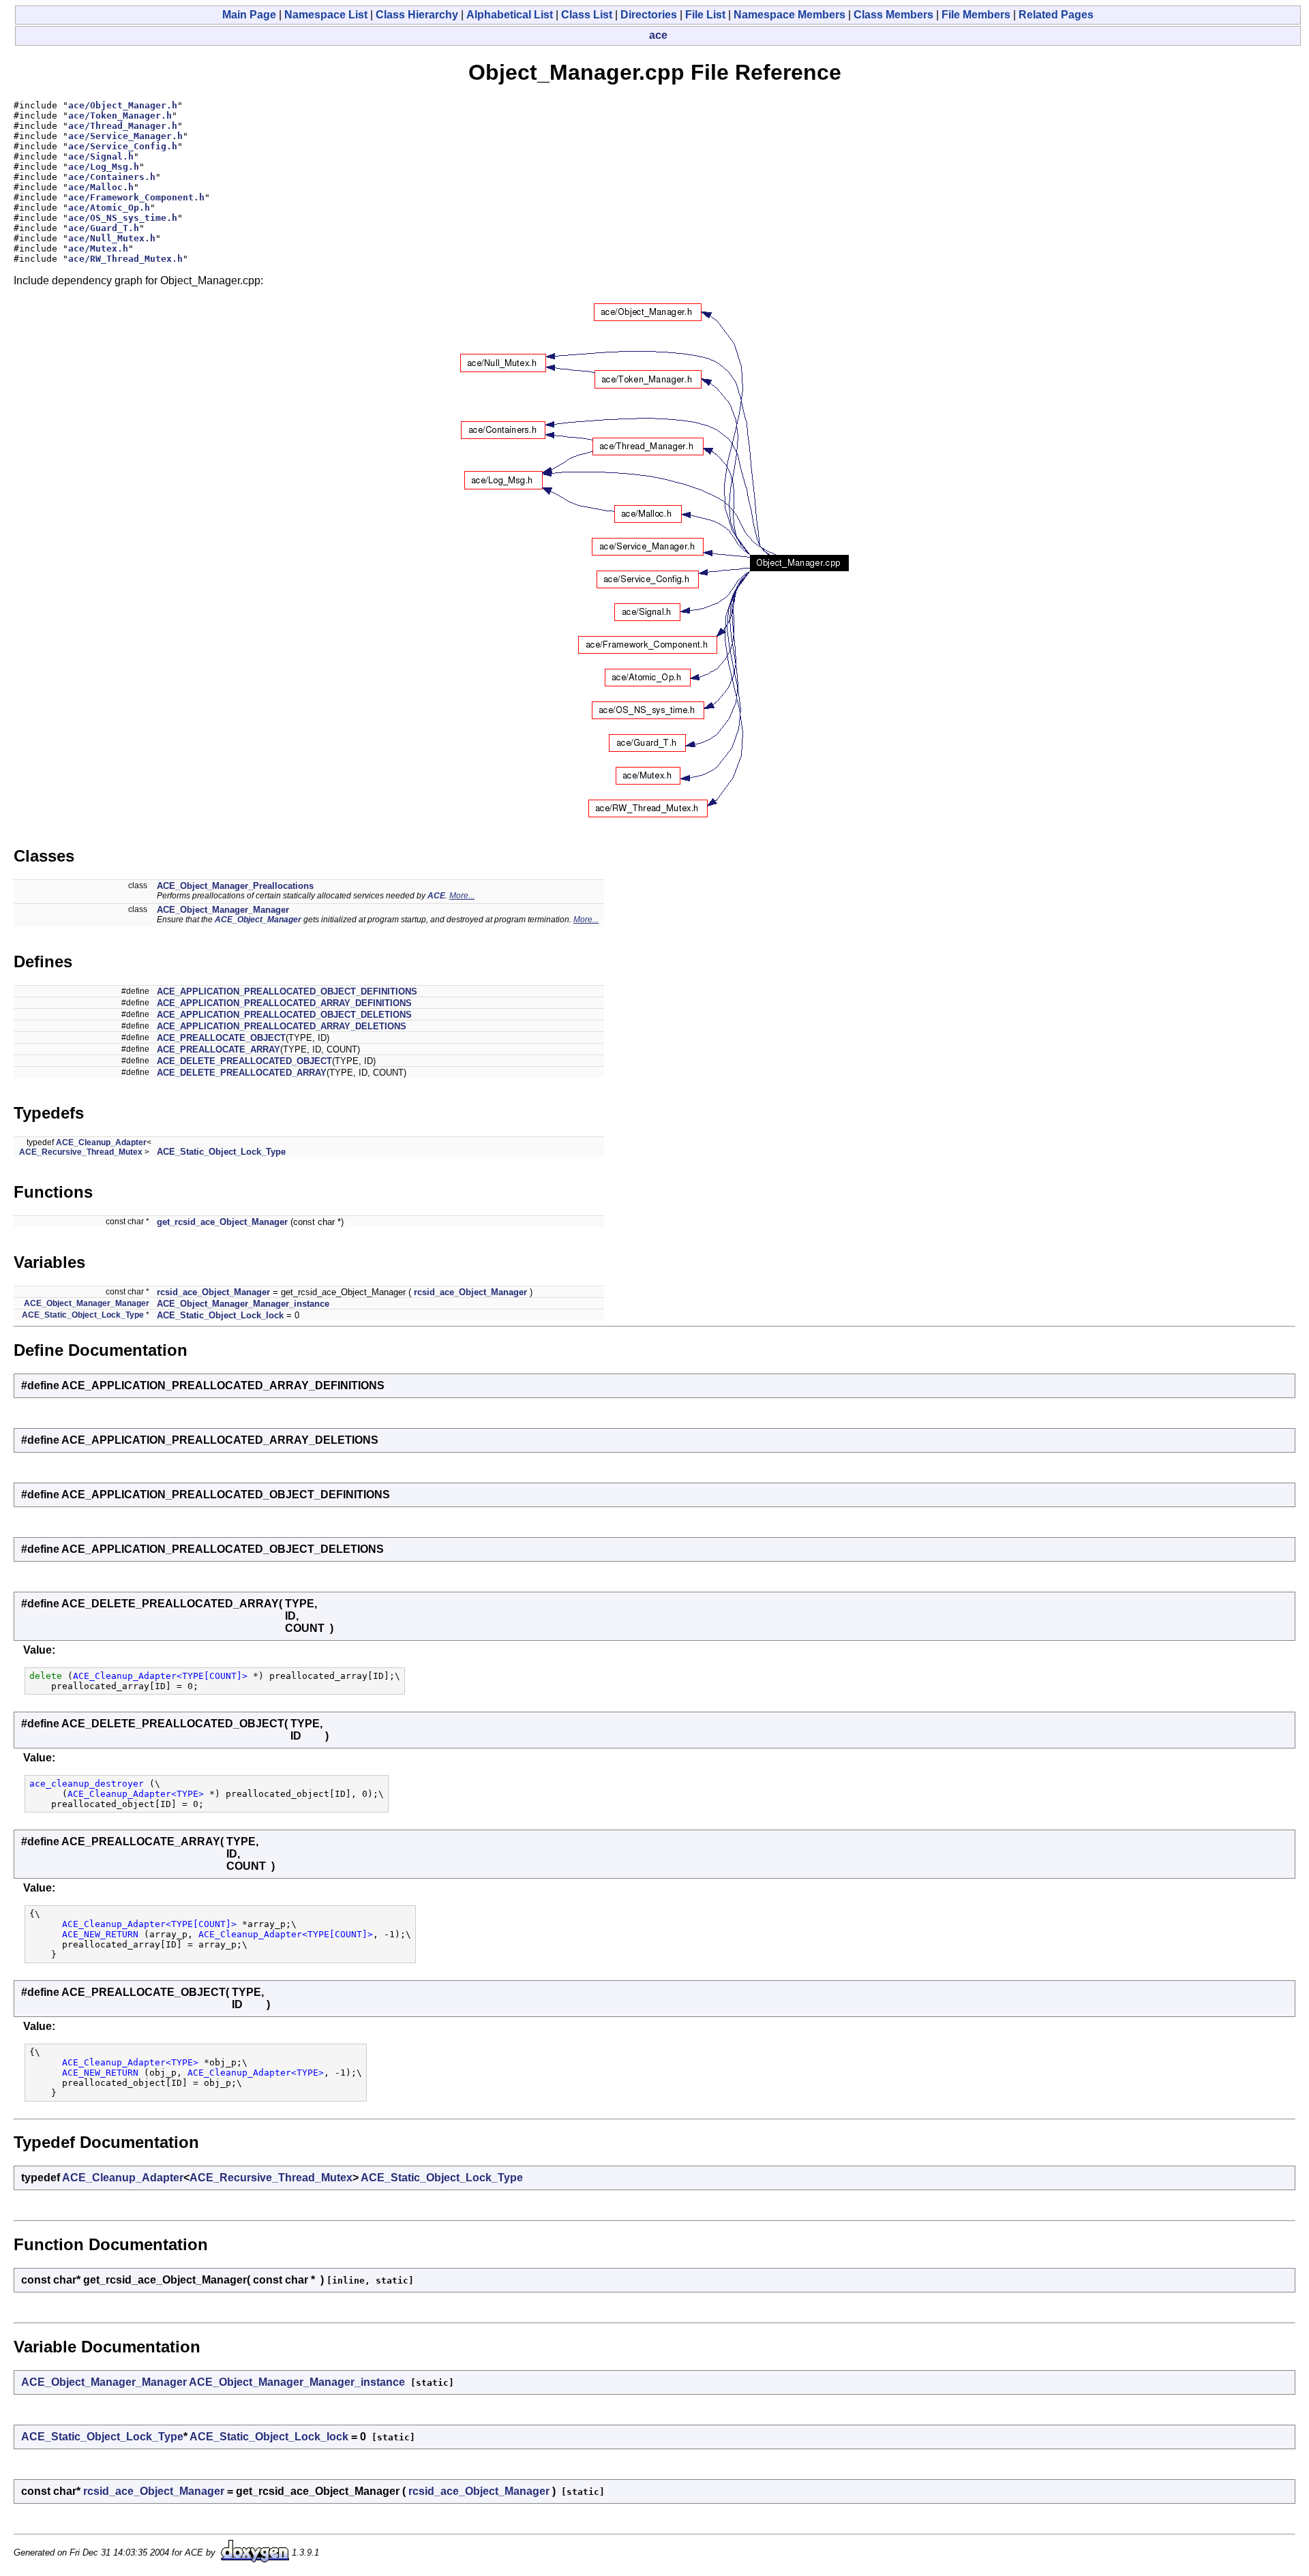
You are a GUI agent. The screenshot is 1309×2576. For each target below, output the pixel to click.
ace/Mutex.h (98, 248)
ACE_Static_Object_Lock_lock (220, 1315)
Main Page (249, 15)
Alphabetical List (510, 15)
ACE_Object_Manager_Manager (223, 910)
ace (658, 35)
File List (705, 15)
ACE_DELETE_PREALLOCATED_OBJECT (244, 1061)
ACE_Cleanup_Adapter (101, 1142)
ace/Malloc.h (101, 187)
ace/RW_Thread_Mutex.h (125, 259)
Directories (649, 15)
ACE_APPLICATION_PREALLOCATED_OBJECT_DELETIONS (284, 1015)
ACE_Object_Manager (258, 920)
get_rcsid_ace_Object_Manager (222, 1222)
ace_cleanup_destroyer (87, 1784)
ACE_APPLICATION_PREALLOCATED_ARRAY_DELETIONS (282, 1026)
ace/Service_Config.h (123, 146)
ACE (436, 896)
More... (462, 896)
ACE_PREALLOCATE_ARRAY (219, 1049)
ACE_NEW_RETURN (100, 1934)
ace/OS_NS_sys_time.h (123, 218)
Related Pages (1056, 15)
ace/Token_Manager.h (120, 116)
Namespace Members (789, 15)
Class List (587, 15)
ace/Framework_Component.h (136, 197)
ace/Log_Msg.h (104, 167)
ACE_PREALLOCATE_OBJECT (221, 1038)
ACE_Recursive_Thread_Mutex (81, 1152)
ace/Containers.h (112, 177)
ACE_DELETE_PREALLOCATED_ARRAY (242, 1073)
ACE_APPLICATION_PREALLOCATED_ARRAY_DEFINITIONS (284, 1003)
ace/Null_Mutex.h (112, 238)
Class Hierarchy (417, 15)
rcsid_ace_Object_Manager (213, 1292)
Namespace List (326, 15)
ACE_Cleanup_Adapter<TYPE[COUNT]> (160, 1676)
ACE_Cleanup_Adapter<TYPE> (136, 1794)
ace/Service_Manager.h (125, 136)
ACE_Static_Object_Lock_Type (221, 1152)
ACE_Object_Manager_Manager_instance (243, 1304)
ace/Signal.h (101, 156)
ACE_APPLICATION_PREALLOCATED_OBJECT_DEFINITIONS (287, 991)
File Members (976, 15)
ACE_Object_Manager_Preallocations (235, 886)
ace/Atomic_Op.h (109, 208)
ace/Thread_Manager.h (123, 126)
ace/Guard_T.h (104, 228)
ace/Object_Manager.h (123, 105)
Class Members (893, 15)
